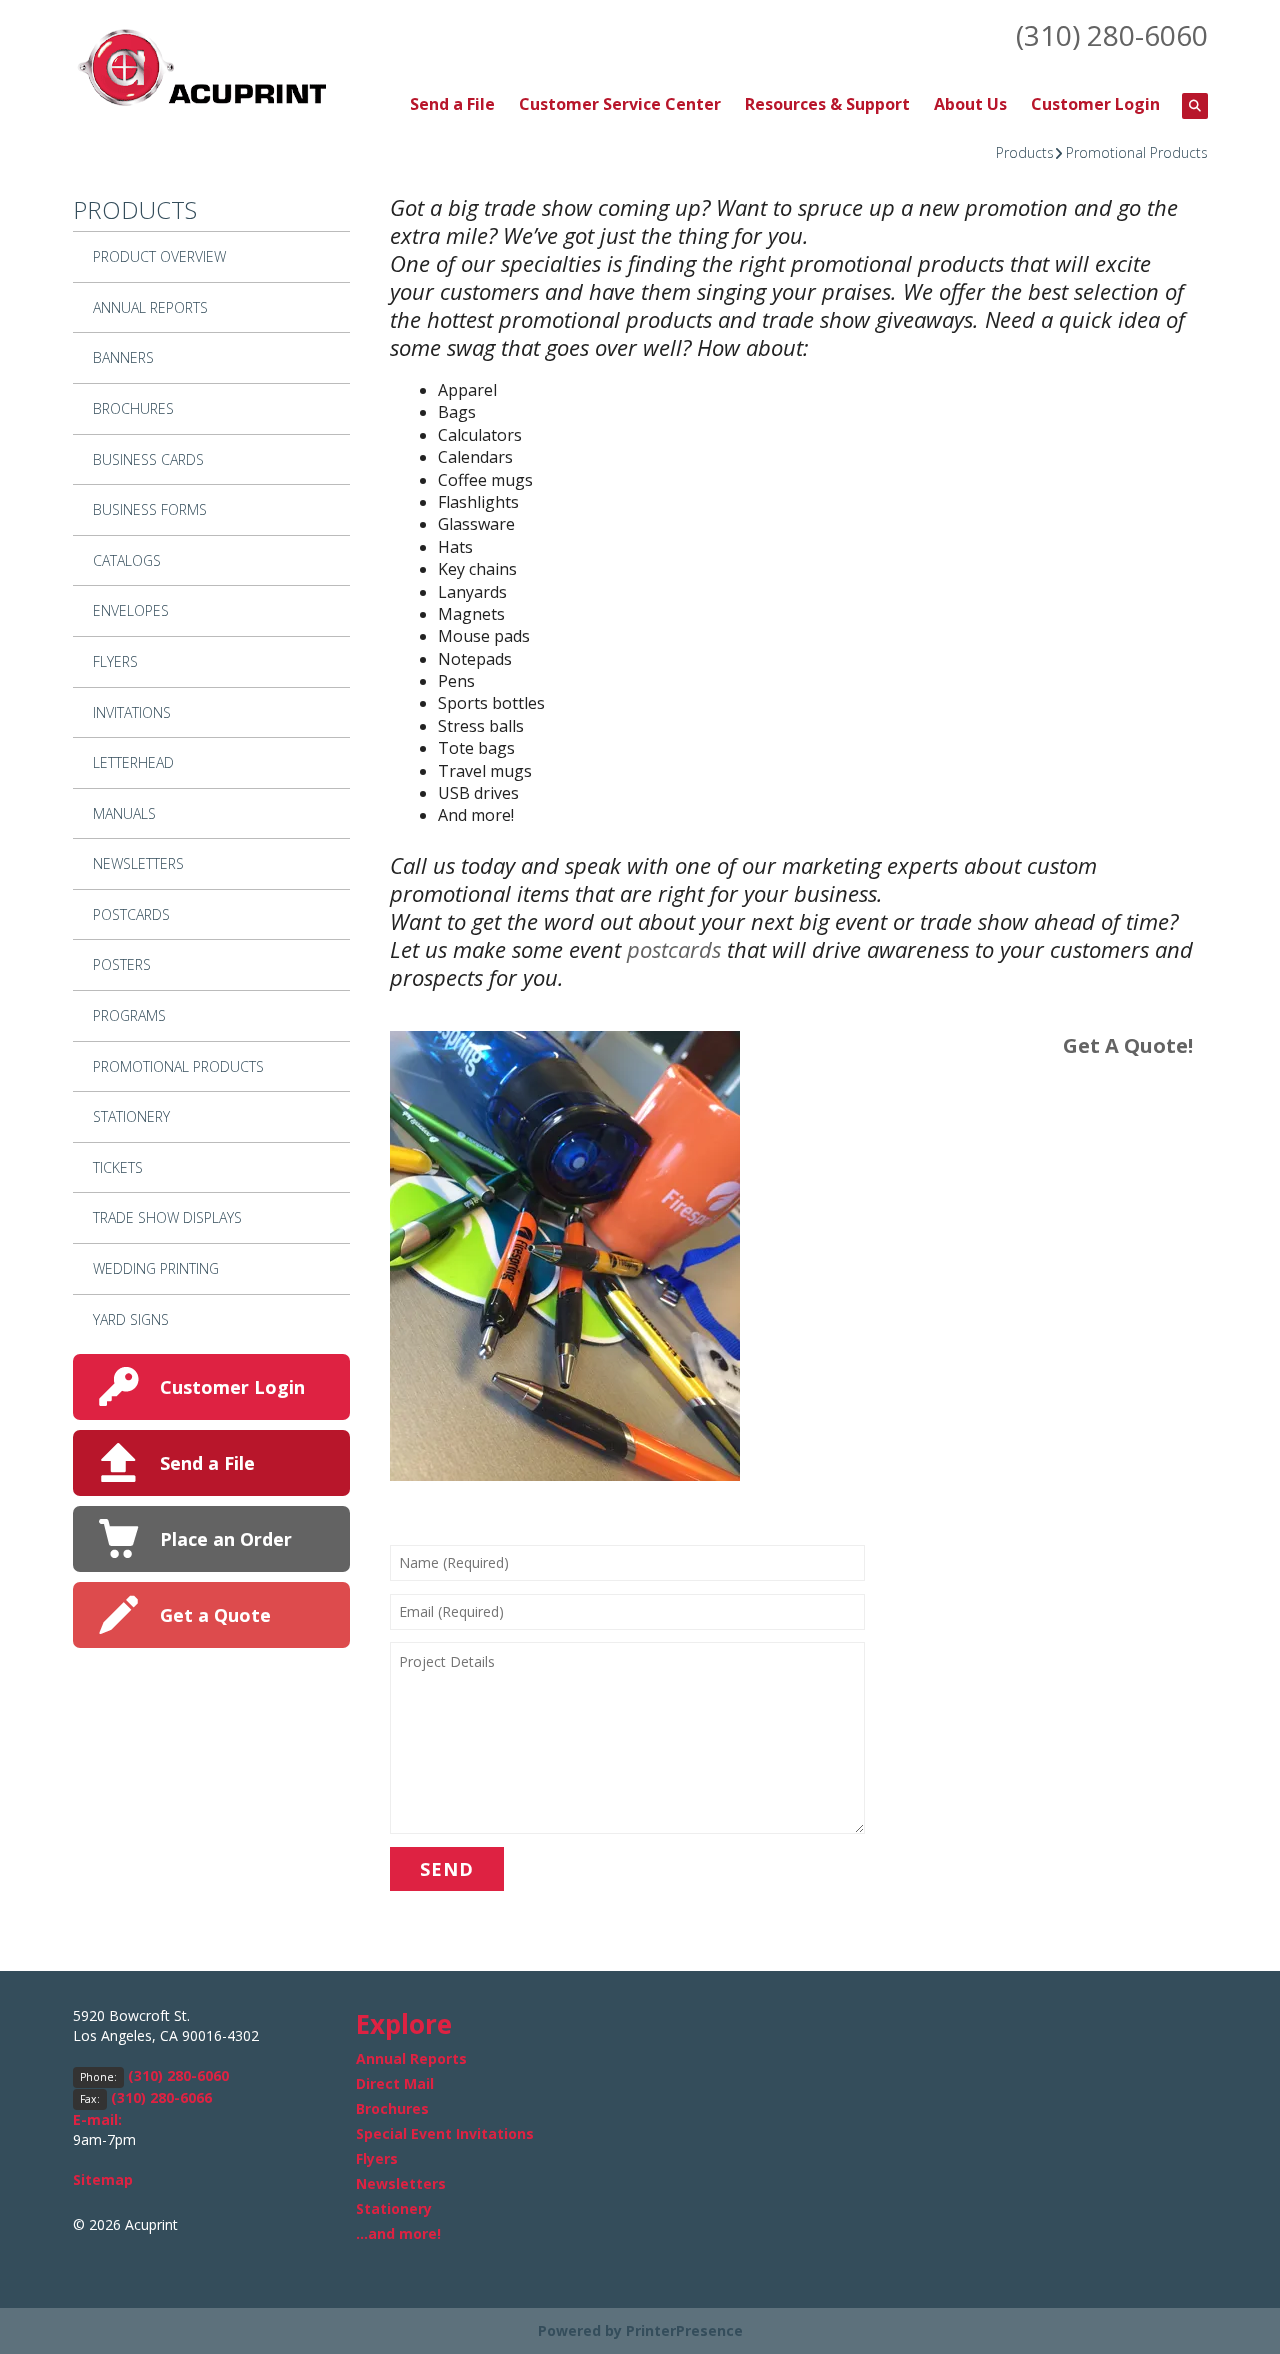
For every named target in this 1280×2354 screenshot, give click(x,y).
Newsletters (138, 863)
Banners (123, 357)
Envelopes (131, 610)
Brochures (133, 408)
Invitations (132, 712)
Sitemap (103, 2179)
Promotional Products (1137, 152)
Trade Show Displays (167, 1217)
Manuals (124, 813)
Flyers (115, 661)
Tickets (118, 1167)
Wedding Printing (156, 1268)
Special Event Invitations (445, 2133)
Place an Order (226, 1539)
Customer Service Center (620, 104)
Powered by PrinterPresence (640, 2330)
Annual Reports (150, 307)
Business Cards (148, 459)
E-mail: (97, 2119)
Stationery (131, 1116)
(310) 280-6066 (161, 2097)
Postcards (131, 914)
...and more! (398, 2233)
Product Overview (159, 256)
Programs (129, 1015)
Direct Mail (395, 2083)
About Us (970, 104)
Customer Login (1095, 104)
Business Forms (150, 509)
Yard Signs (131, 1319)
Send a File (452, 104)
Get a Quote (215, 1615)
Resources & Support (827, 104)
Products (1025, 152)
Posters (122, 964)
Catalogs (127, 560)
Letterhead (133, 762)
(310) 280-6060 (1112, 35)
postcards (674, 949)
